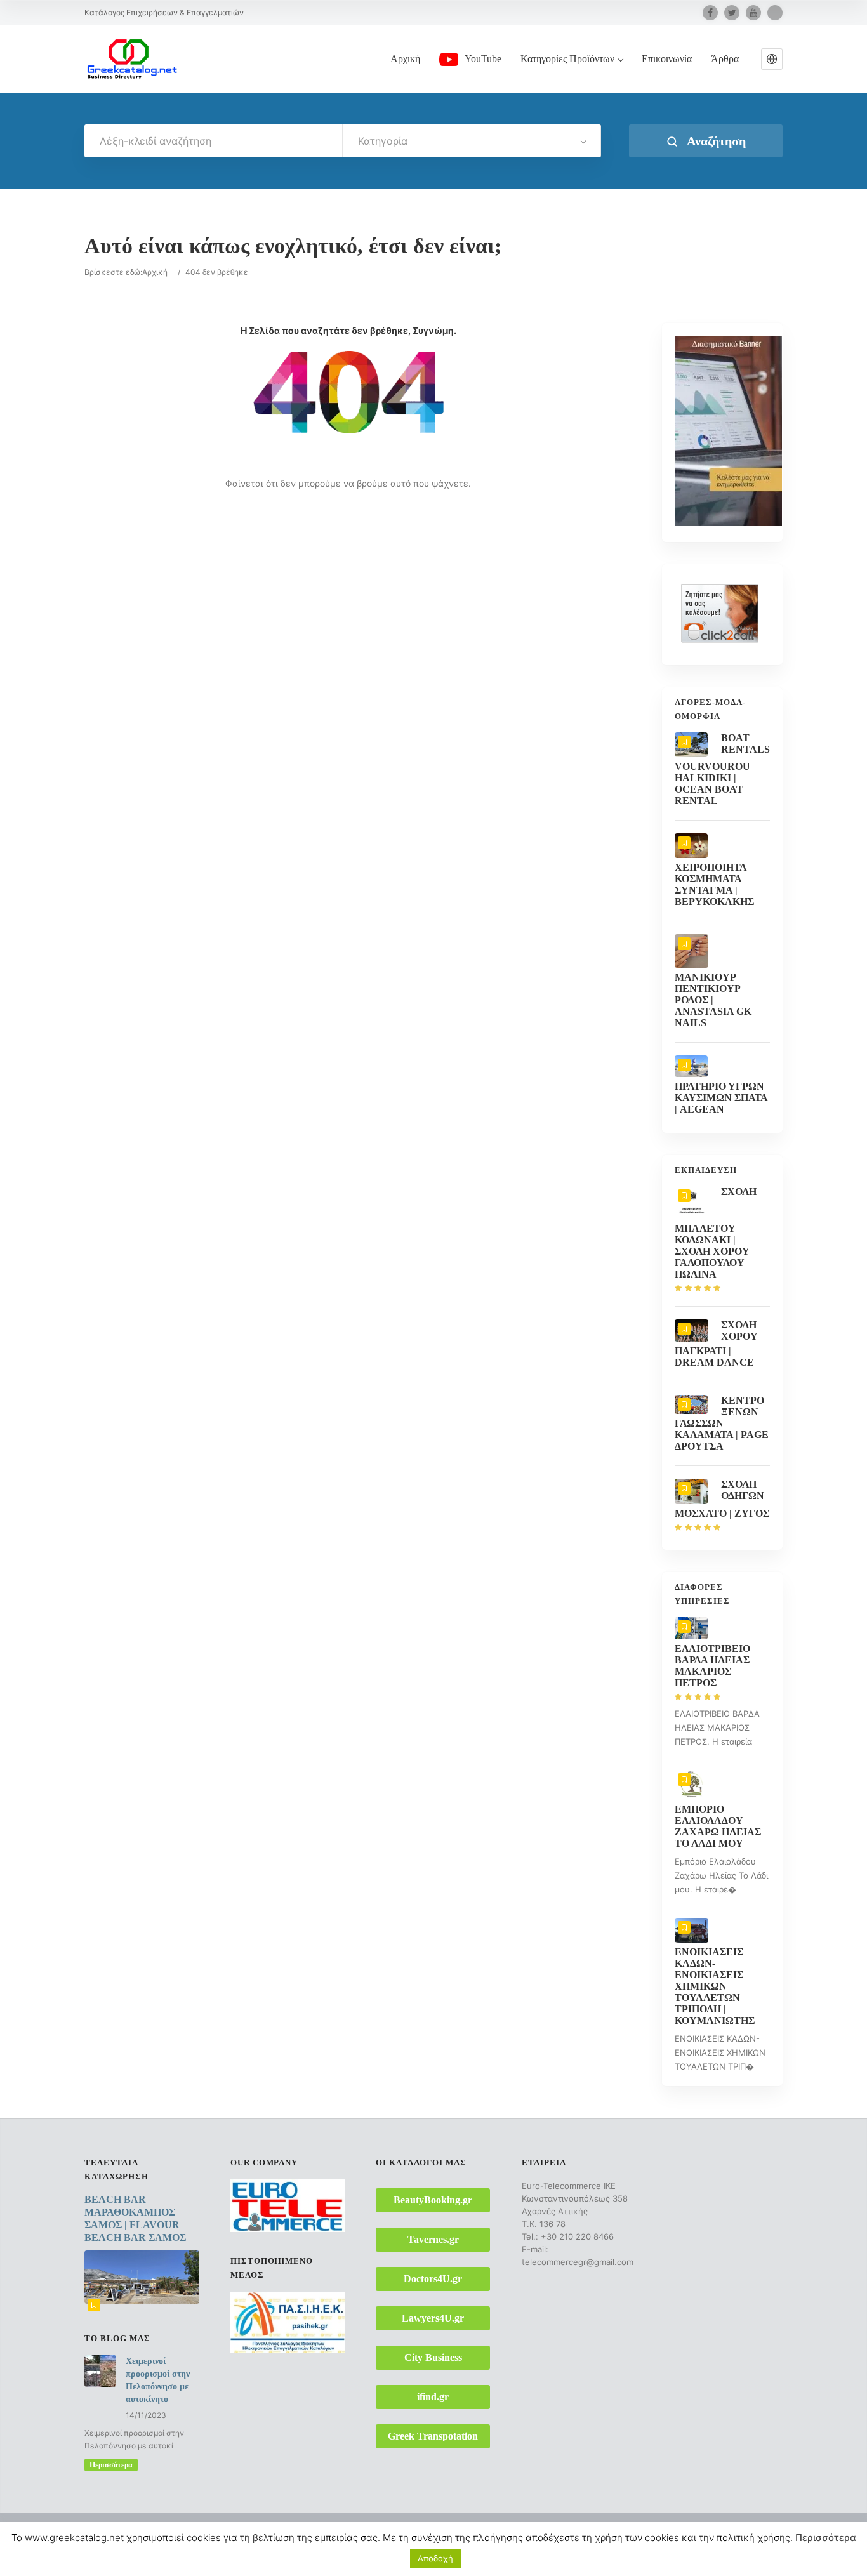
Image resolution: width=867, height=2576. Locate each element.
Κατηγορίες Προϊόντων (567, 59)
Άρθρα (725, 59)
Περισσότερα (111, 2465)
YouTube (483, 59)
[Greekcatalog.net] (132, 58)
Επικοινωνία (667, 59)
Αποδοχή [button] (435, 2558)
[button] (772, 59)
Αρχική (405, 59)
